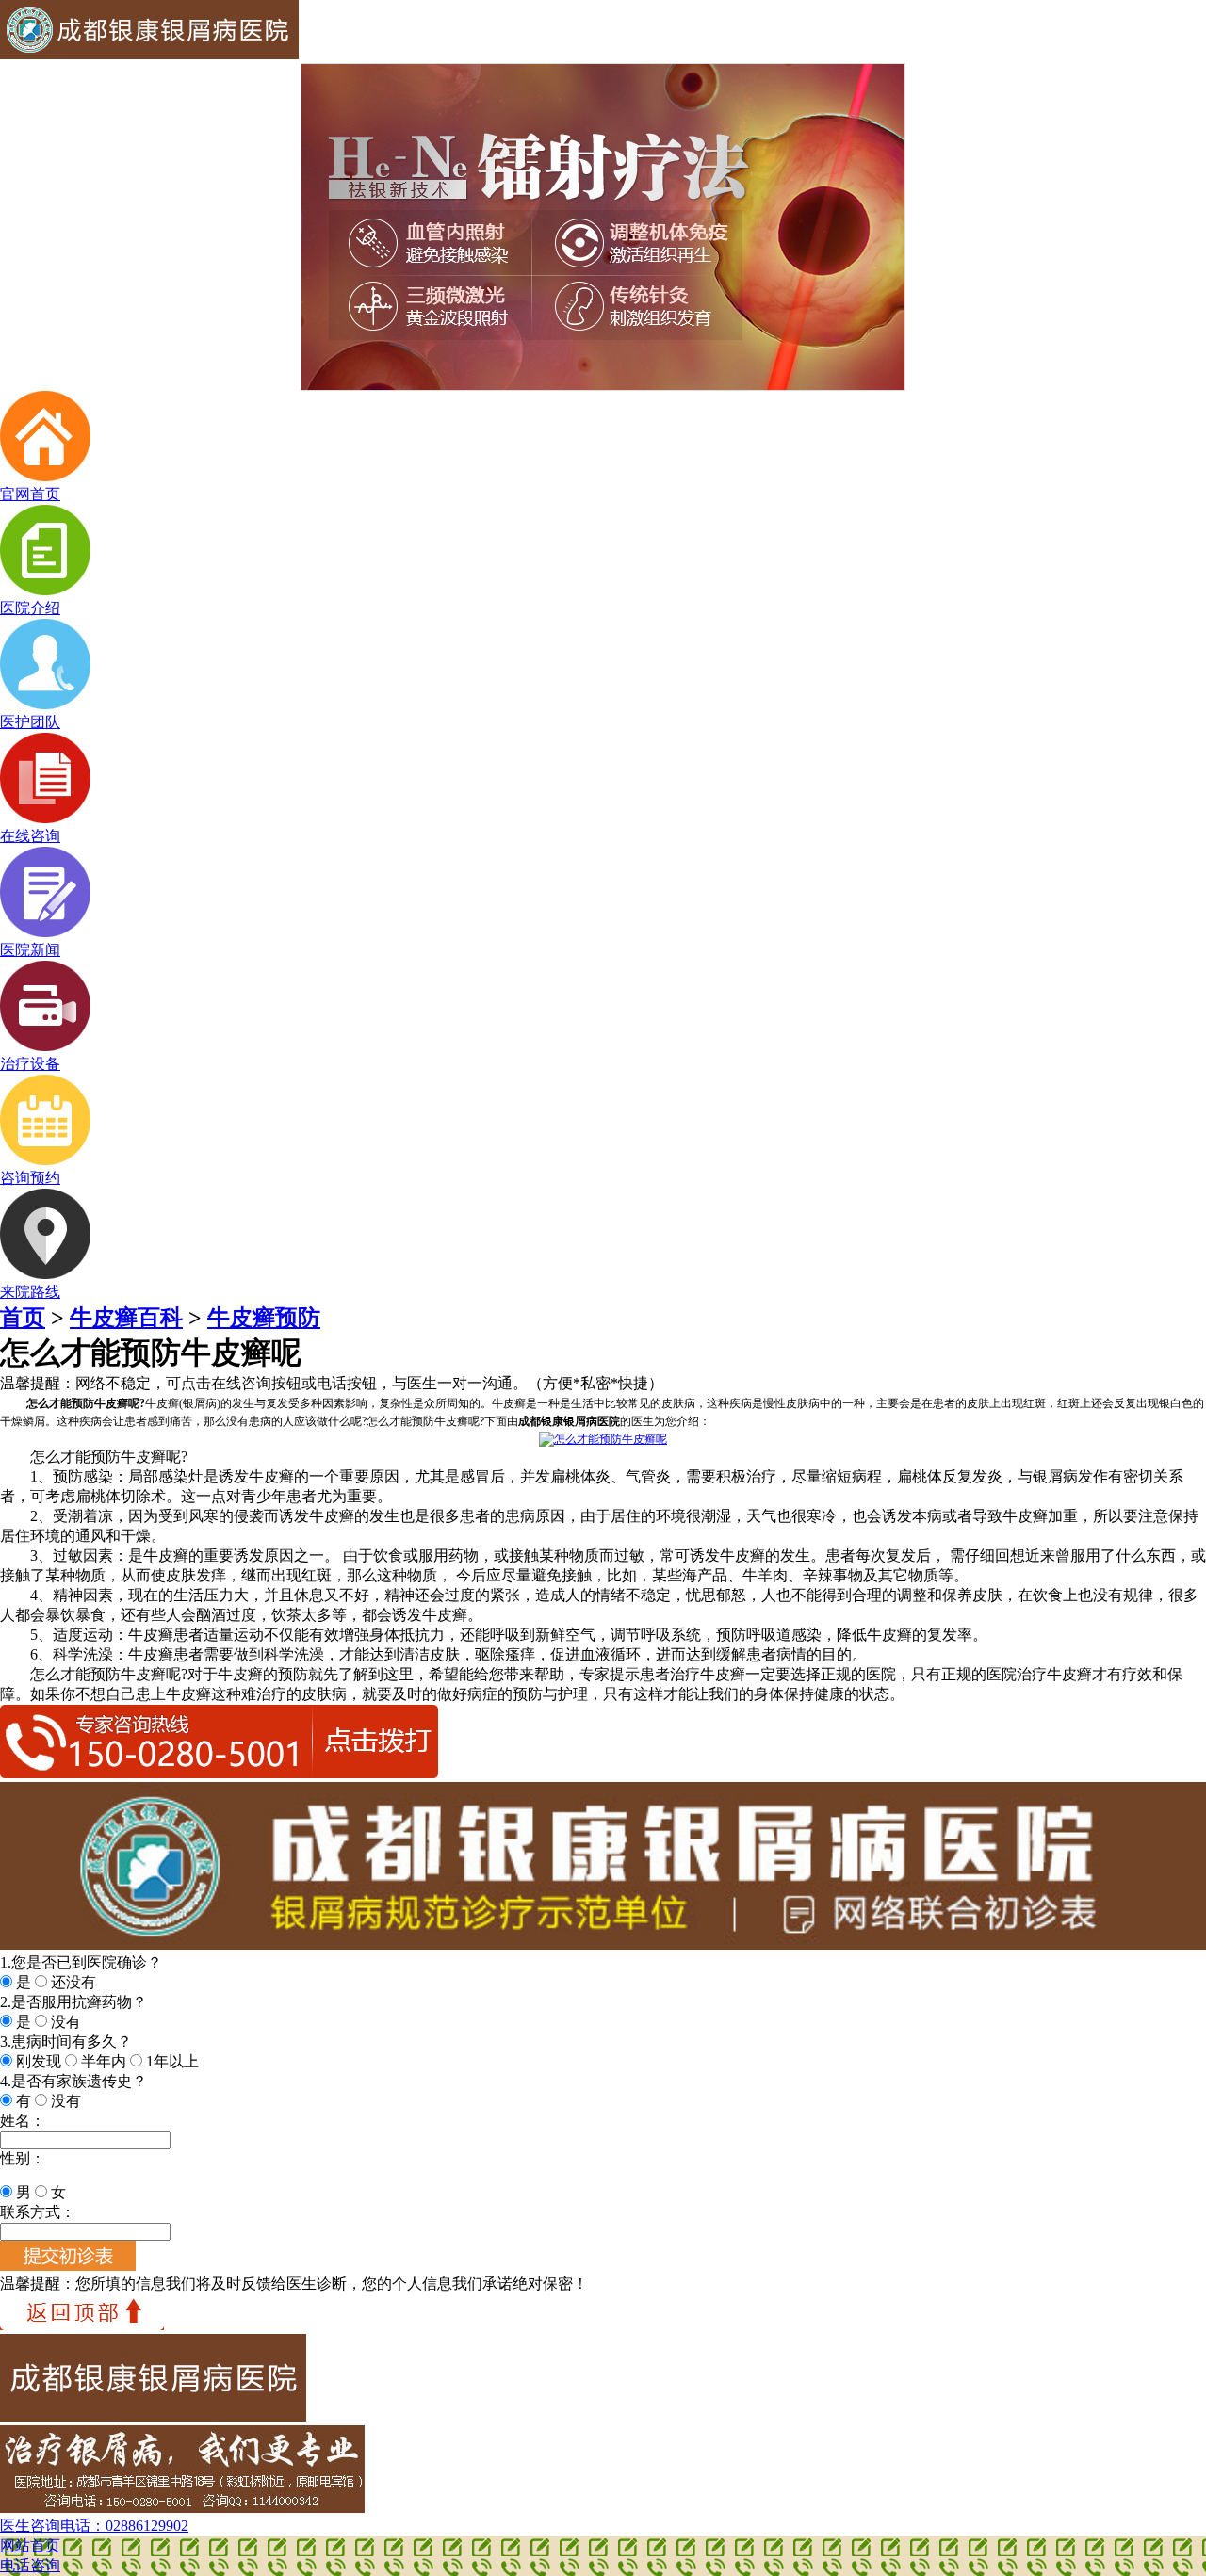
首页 (23, 1318)
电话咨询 (30, 2565)
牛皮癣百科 (126, 1318)
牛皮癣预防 (264, 1318)
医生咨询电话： (94, 2526)
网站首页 (30, 2545)
